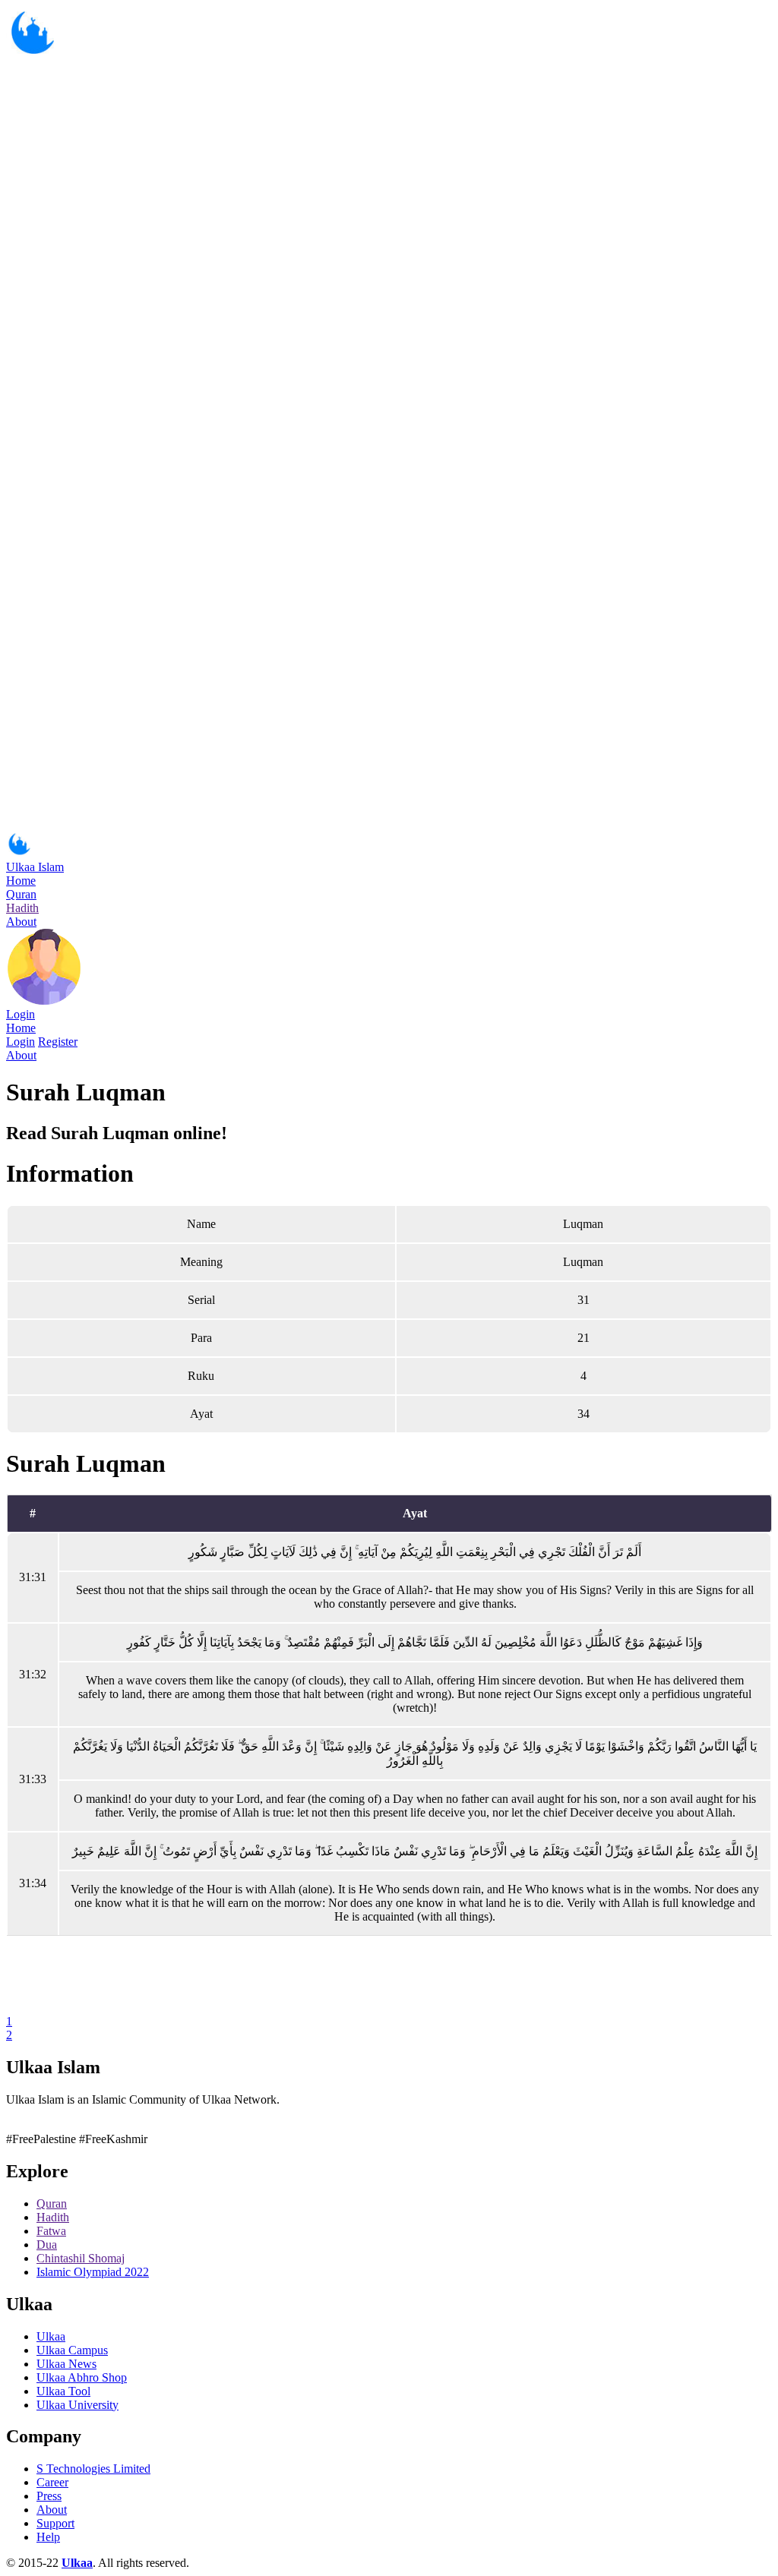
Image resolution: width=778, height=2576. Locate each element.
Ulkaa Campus (72, 2350)
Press (49, 2496)
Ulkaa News (66, 2364)
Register (58, 1042)
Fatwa (51, 2231)
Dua (47, 2245)
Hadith (22, 908)
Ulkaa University (77, 2405)
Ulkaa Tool (63, 2391)
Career (52, 2482)
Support (55, 2523)
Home (21, 881)
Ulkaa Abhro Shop (82, 2377)
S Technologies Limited (93, 2469)
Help (48, 2537)
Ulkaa (51, 2336)
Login (21, 1014)
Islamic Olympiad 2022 (93, 2272)
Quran (21, 894)
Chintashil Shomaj (81, 2258)
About (21, 922)
